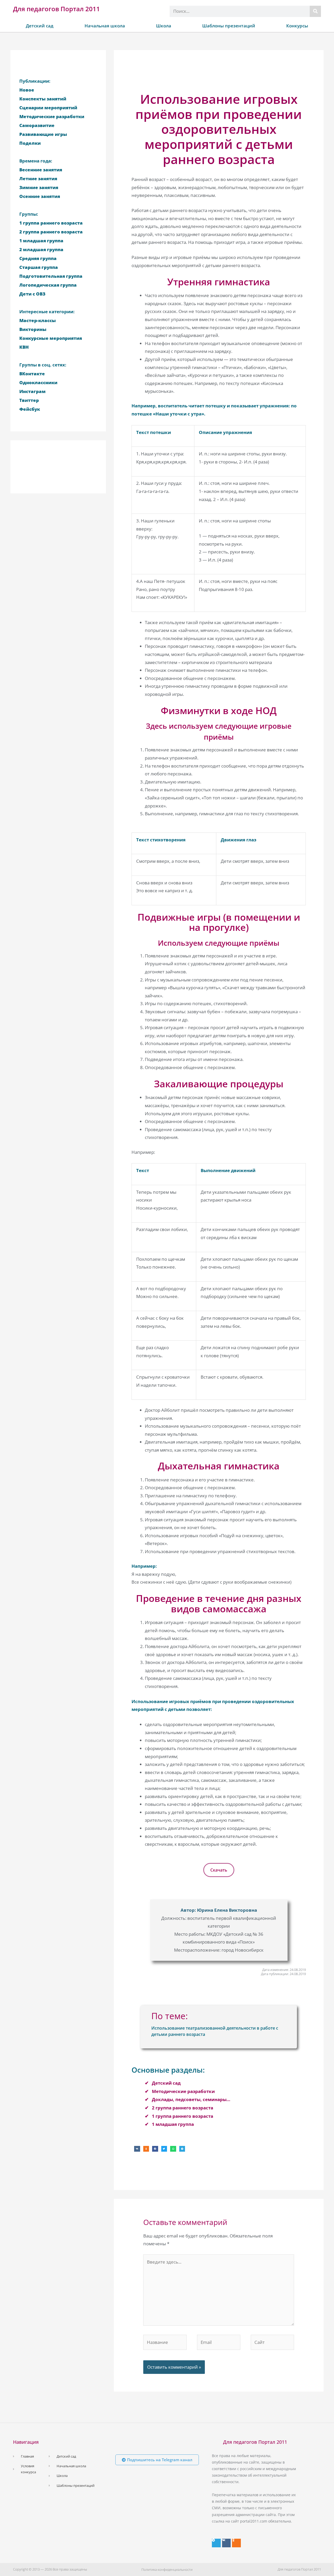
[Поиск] (315, 11)
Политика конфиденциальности (167, 2569)
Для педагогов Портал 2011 (56, 9)
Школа (164, 26)
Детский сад (40, 26)
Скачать (219, 1870)
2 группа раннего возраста (183, 2108)
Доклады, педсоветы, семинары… (191, 2099)
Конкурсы (297, 26)
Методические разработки (183, 2091)
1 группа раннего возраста (183, 2116)
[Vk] (226, 2543)
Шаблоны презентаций (229, 26)
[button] (137, 2149)
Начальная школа (105, 26)
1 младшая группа (173, 2124)
